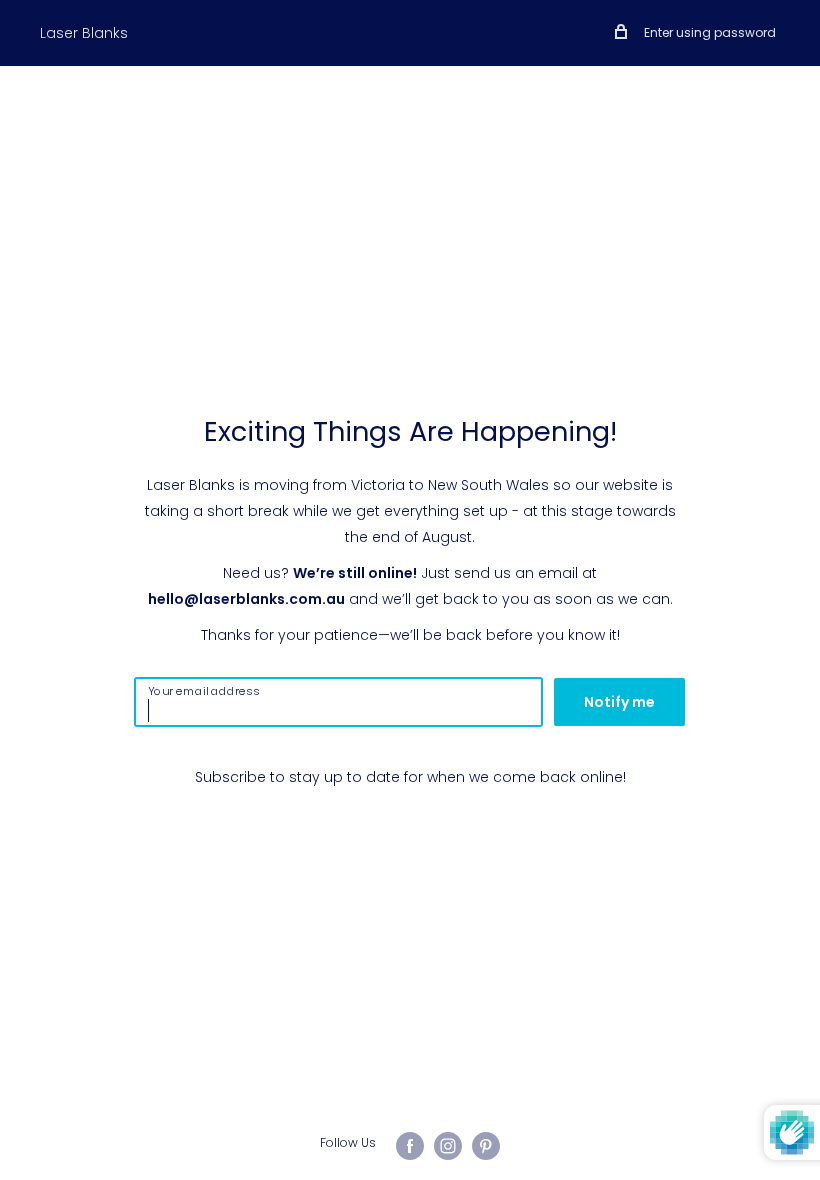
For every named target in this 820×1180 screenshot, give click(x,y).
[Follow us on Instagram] (448, 1146)
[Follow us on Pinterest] (486, 1146)
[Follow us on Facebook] (410, 1146)
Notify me (619, 702)
